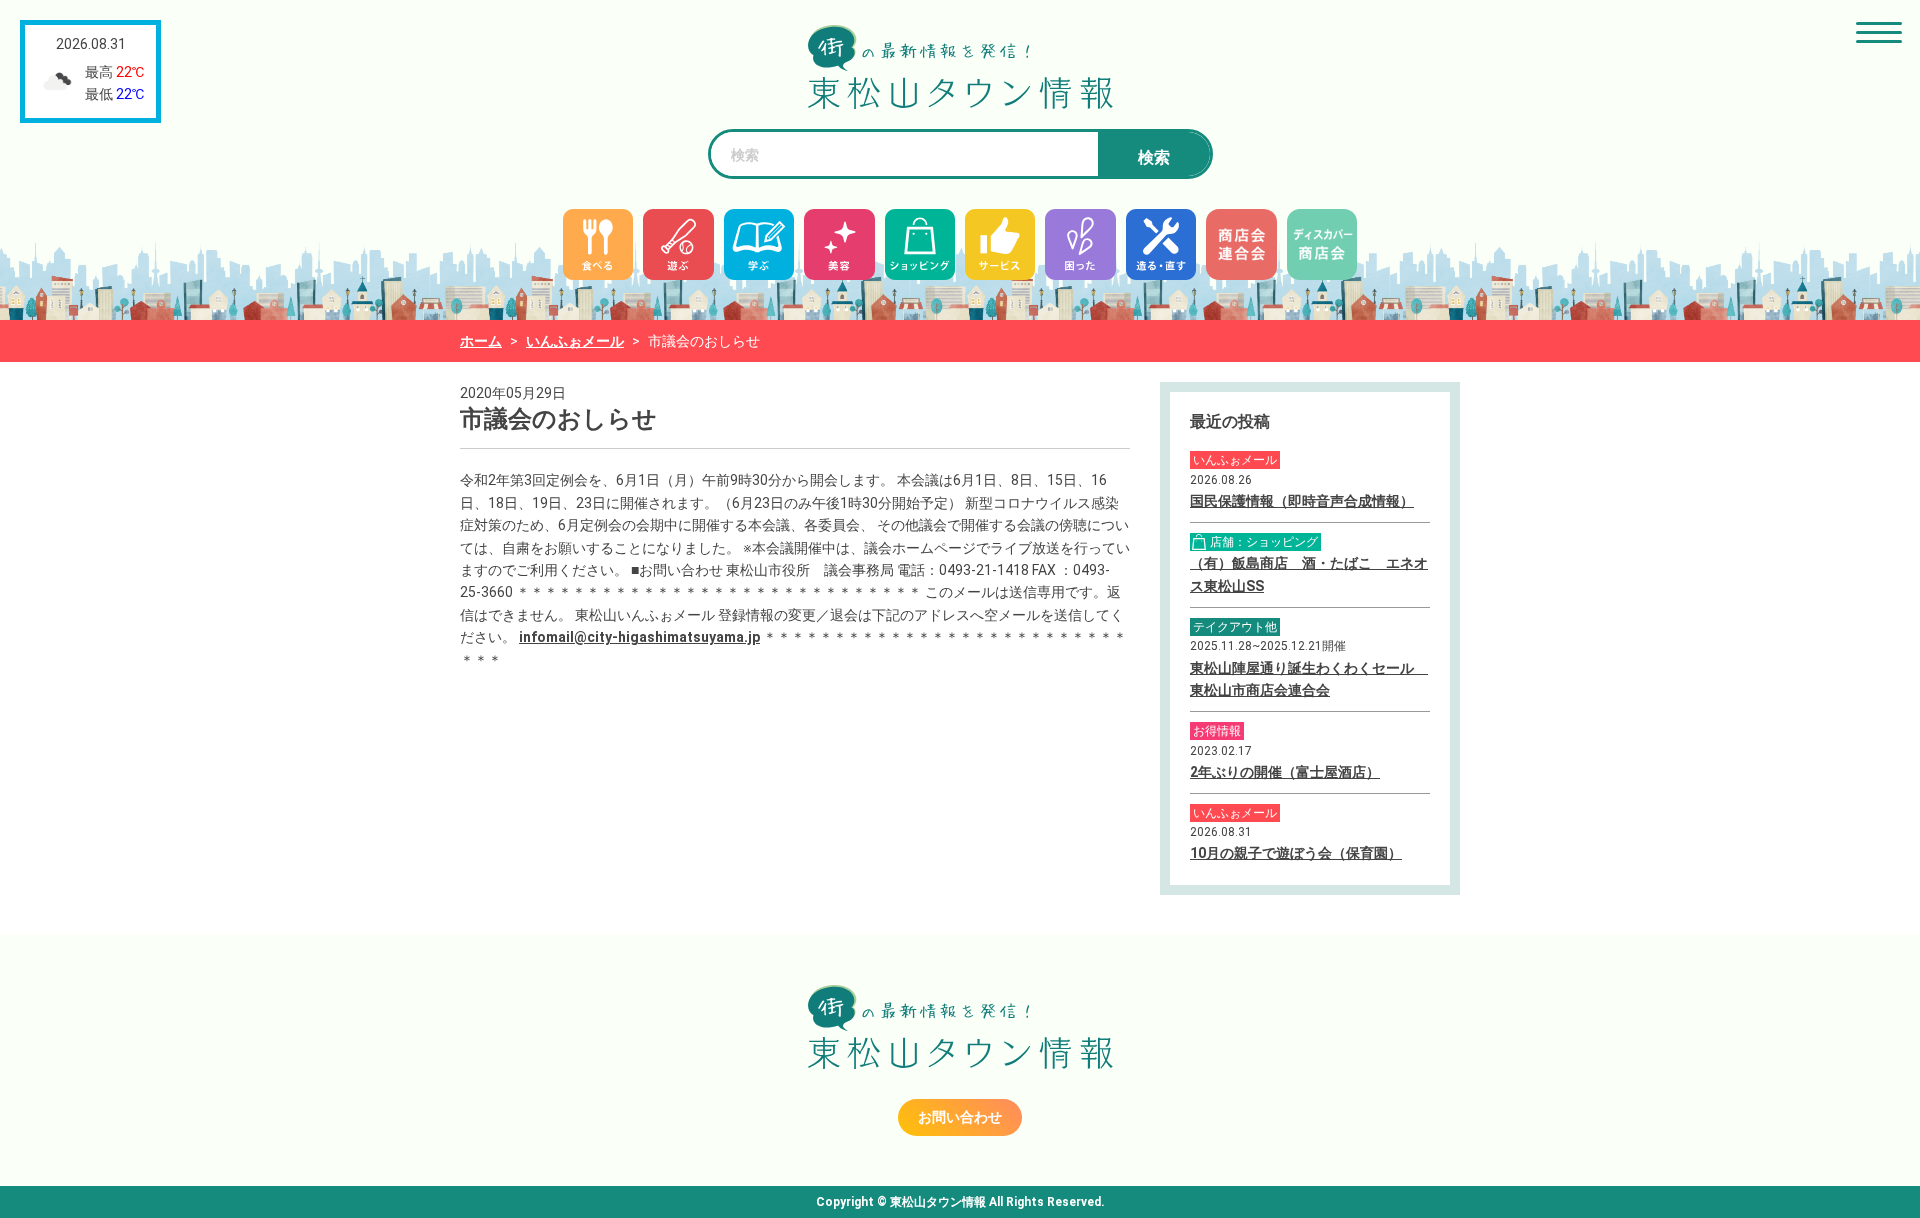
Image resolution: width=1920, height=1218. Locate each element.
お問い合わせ (960, 1117)
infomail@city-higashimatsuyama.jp (639, 637)
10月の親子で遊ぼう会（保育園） (1296, 853)
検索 (1154, 157)
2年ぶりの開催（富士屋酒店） (1285, 772)
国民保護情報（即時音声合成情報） (1302, 501)
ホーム (481, 341)
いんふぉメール (575, 341)
